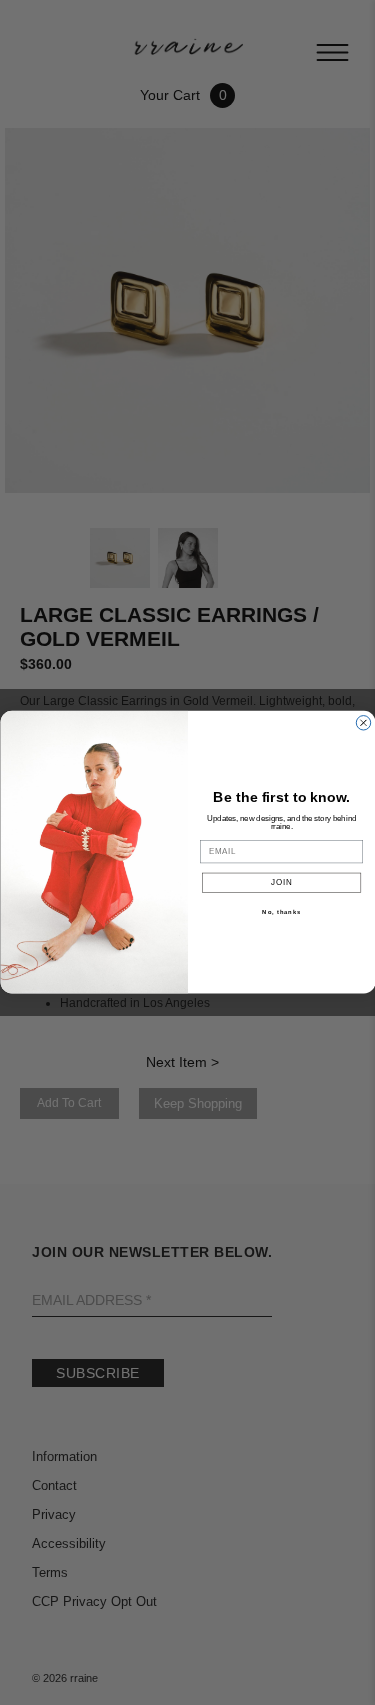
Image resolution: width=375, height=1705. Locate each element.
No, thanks (281, 912)
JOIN (281, 883)
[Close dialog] (363, 723)
